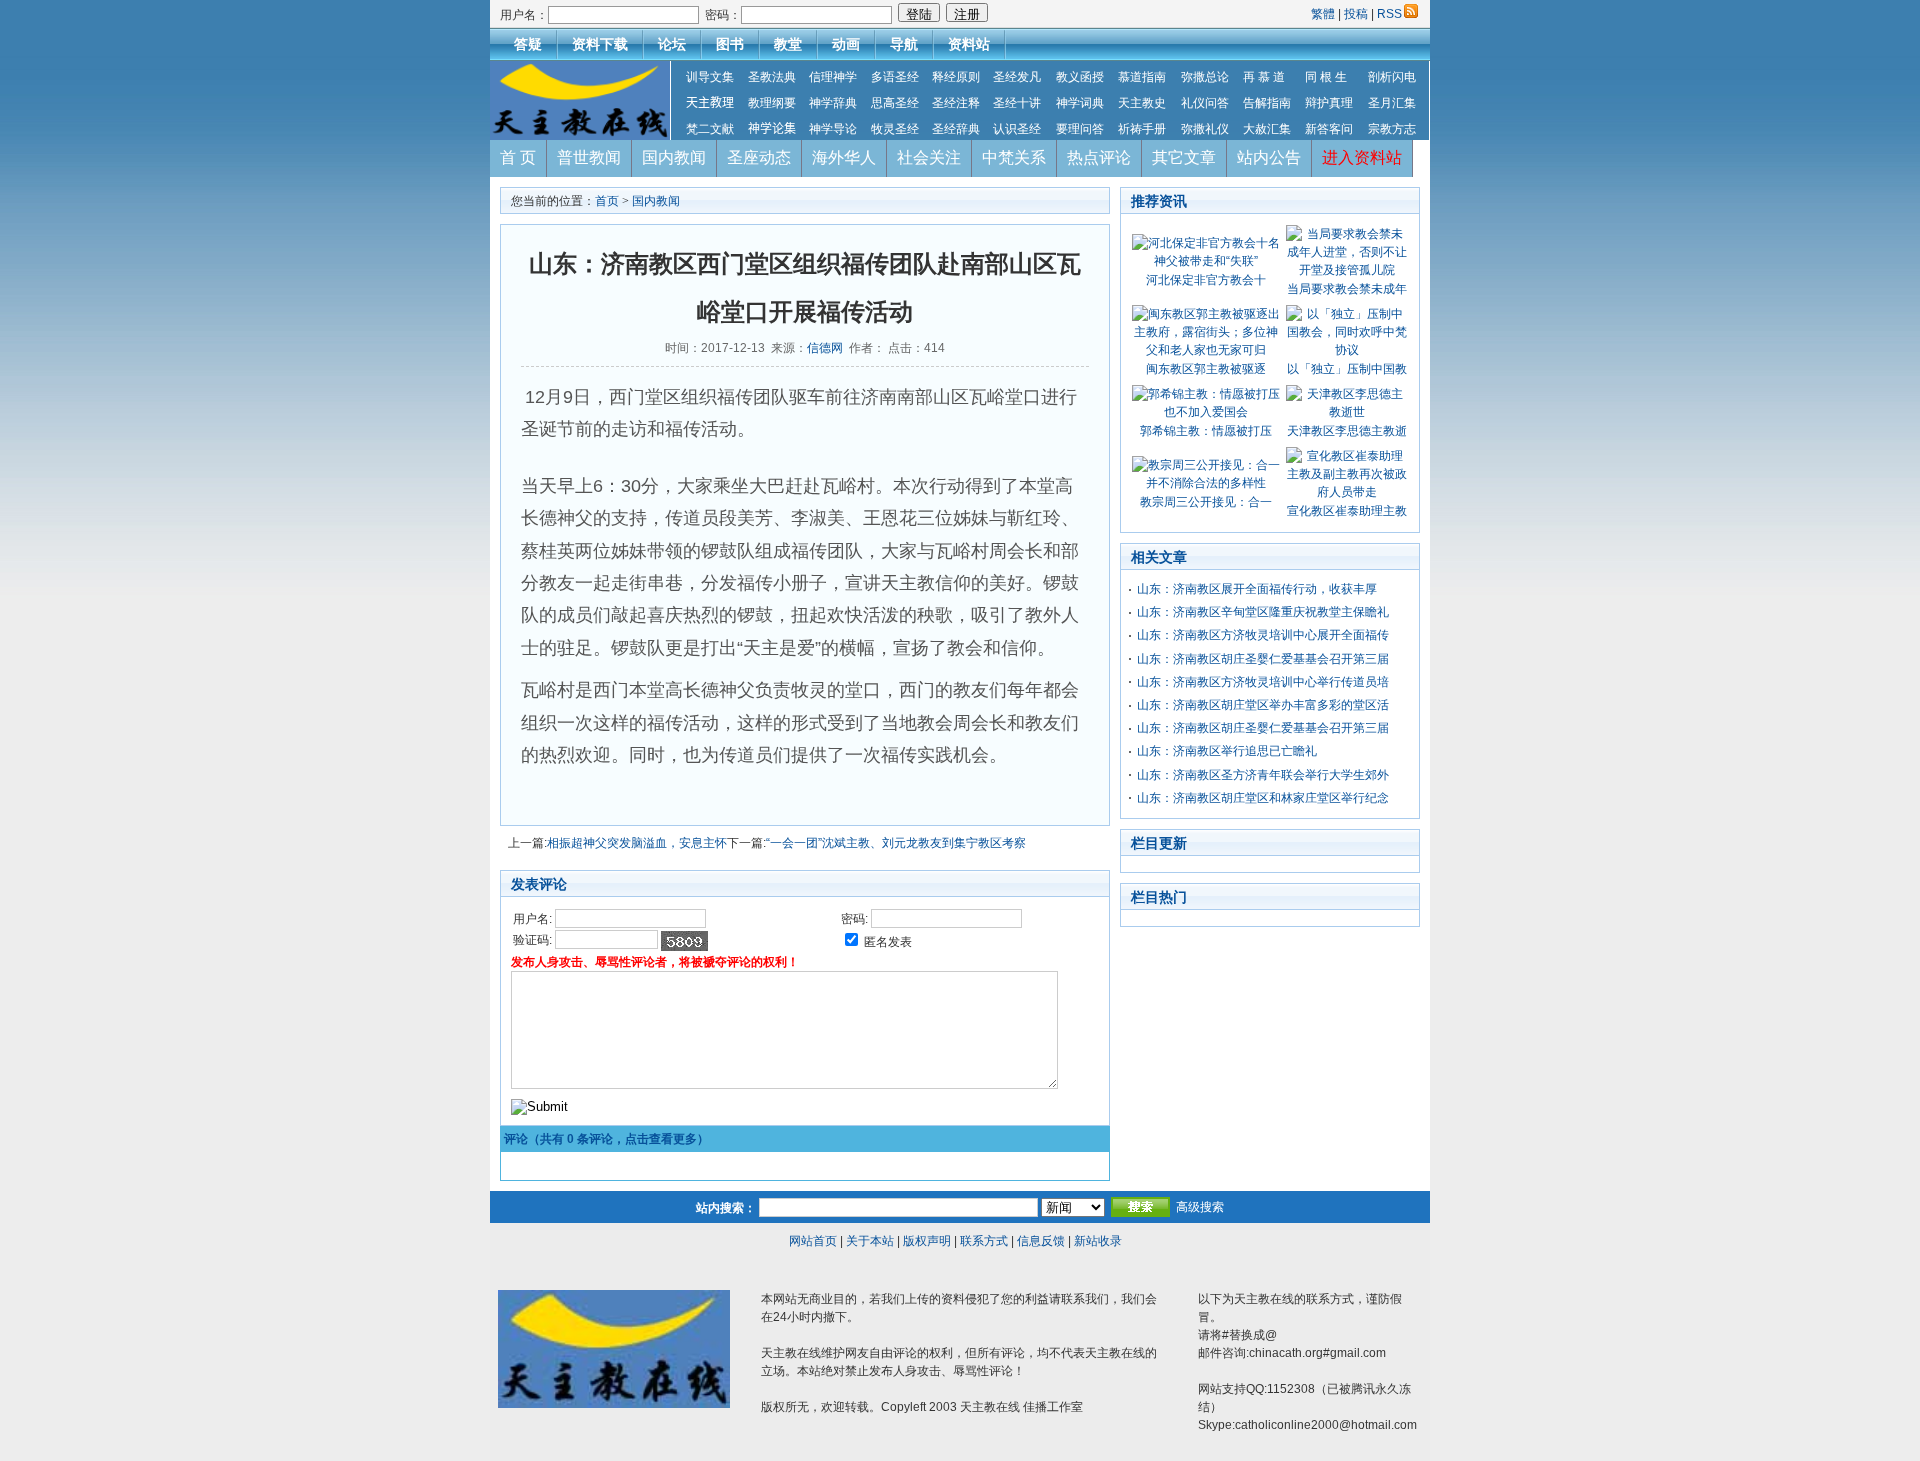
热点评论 (1099, 157)
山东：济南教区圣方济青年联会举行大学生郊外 (1263, 775)
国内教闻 (674, 157)
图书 (730, 44)
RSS (1389, 14)
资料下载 (600, 44)
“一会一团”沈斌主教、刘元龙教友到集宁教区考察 (896, 843)
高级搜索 (1200, 1207)
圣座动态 (759, 157)
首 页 (518, 157)
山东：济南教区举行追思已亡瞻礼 (1227, 751)
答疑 (528, 44)
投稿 (1356, 14)
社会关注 (929, 157)
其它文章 (1184, 157)
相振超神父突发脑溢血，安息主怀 (637, 843)
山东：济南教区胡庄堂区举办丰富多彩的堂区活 (1263, 705)
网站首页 (813, 1241)
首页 (607, 201)
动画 (846, 44)
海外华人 (844, 157)
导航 (904, 44)
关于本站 (870, 1241)
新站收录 (1098, 1241)
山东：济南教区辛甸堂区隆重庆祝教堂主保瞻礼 (1263, 612)
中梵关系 (1014, 157)
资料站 (969, 44)
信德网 (825, 348)
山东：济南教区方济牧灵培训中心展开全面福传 (1263, 635)
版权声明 (927, 1241)
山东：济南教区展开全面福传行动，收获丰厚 (1257, 589)
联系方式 (984, 1241)
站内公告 (1269, 157)
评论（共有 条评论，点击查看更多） (606, 1139)
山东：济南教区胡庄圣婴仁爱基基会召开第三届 (1263, 659)
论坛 (672, 44)
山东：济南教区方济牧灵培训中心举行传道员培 (1263, 682)
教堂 (788, 44)
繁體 (1324, 14)
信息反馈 (1041, 1241)
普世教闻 (589, 157)
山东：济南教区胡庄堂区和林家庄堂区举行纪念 (1263, 798)
